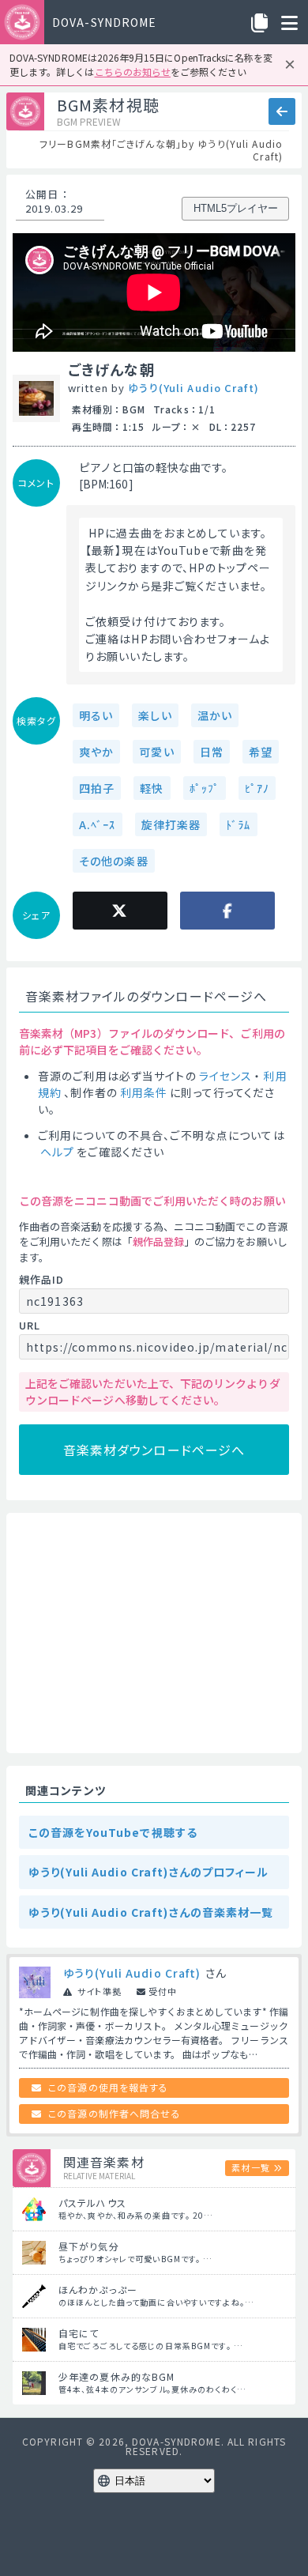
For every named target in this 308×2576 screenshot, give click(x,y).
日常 (212, 752)
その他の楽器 (114, 861)
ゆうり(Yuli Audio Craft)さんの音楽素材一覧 (151, 1912)
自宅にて (79, 2333)
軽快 (152, 788)
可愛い (156, 752)
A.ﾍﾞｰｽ (98, 824)
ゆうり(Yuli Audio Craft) (193, 388)
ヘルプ (57, 1152)
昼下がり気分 (89, 2246)
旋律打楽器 (171, 824)
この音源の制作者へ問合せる (115, 2113)
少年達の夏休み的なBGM (116, 2376)
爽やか (96, 752)
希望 (261, 752)
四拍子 (97, 788)
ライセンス (226, 1076)
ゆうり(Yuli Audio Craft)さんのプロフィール (149, 1872)
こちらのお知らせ (133, 72)
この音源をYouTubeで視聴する (113, 1832)
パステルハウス (92, 2203)
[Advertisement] (154, 1633)
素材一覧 (250, 2167)
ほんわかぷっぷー (98, 2289)
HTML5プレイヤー (236, 208)
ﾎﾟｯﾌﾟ (205, 788)
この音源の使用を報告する (108, 2087)
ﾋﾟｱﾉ (257, 788)
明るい (96, 715)
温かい (215, 715)
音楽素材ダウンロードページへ (154, 1450)
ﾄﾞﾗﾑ (238, 824)
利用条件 (144, 1092)
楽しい (155, 715)
